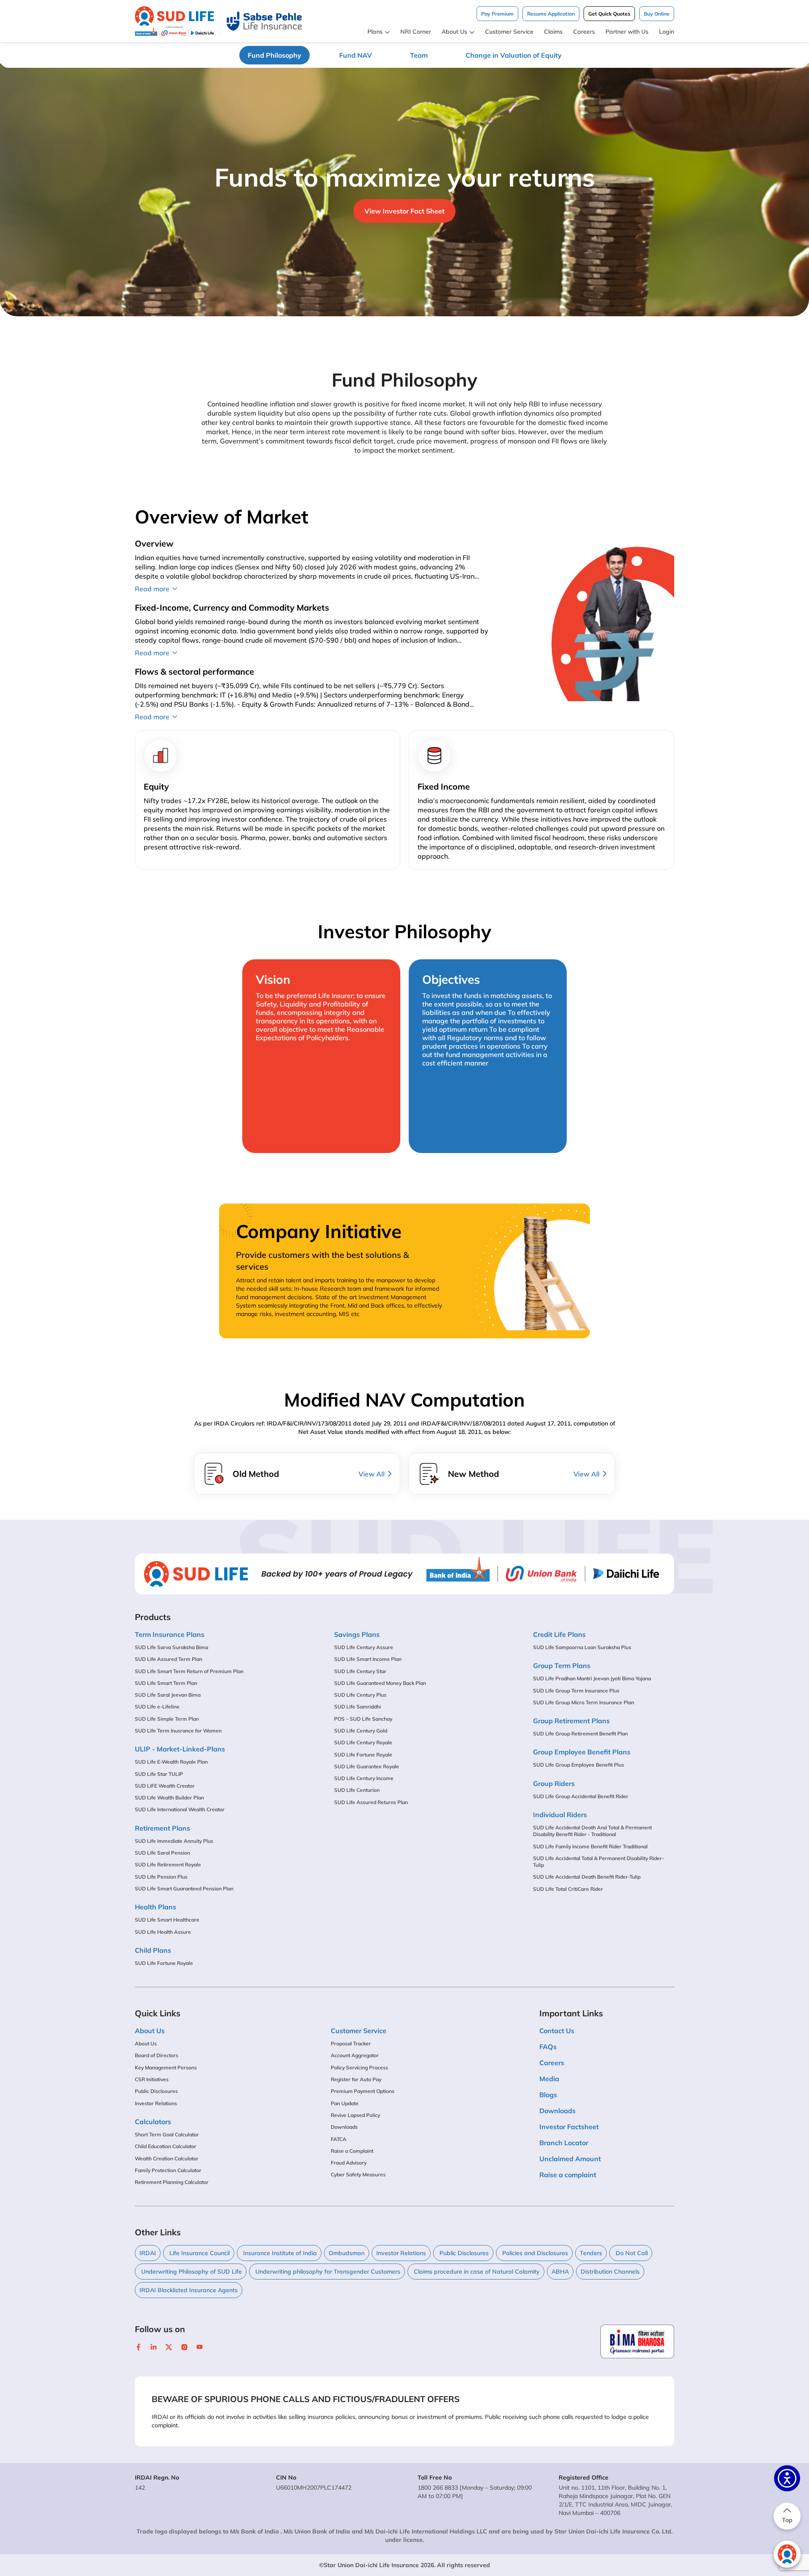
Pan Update (345, 2103)
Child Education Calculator (166, 2146)
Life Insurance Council (199, 2253)
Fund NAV (356, 55)
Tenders (591, 2253)
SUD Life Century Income (364, 1778)
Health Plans (155, 1907)
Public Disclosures (156, 2091)
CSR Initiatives (152, 2079)
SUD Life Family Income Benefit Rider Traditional (590, 1846)
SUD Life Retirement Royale (168, 1865)
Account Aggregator (355, 2055)
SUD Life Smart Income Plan (368, 1659)
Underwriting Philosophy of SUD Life (191, 2272)
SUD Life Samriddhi (358, 1707)
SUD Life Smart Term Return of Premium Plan (189, 1671)
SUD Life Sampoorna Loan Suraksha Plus (582, 1647)
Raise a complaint (568, 2175)
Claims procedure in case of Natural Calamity (476, 2272)
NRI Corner (416, 32)
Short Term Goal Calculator (167, 2134)
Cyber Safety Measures (358, 2174)
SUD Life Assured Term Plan (169, 1659)
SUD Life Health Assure (163, 1932)
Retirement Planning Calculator (172, 2182)
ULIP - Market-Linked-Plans (180, 1749)
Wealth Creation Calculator (167, 2158)
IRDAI (148, 2253)
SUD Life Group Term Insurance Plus (576, 1691)
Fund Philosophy (275, 55)
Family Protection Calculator (168, 2170)
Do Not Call (631, 2253)
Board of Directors (157, 2055)
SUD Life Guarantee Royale (367, 1766)
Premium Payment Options (363, 2091)
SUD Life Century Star (360, 1671)
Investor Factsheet (569, 2127)
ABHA (560, 2272)
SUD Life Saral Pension (162, 1853)
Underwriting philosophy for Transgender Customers (327, 2272)
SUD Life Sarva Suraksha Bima (171, 1647)
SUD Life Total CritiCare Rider (568, 1889)
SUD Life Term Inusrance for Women (178, 1731)
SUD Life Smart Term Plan (166, 1683)
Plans (375, 32)
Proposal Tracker (351, 2043)
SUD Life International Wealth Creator (180, 1809)
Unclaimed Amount (570, 2159)
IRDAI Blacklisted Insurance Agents (189, 2290)
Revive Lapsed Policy (355, 2115)
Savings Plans (357, 1634)
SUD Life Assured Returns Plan (371, 1802)
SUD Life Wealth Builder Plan (169, 1798)
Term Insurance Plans (170, 1634)
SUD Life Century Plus (360, 1695)
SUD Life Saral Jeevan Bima (168, 1695)
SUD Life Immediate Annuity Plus (174, 1841)
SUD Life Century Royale (363, 1742)
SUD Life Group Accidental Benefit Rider (581, 1796)
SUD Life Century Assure (364, 1647)
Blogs (548, 2095)
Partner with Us (627, 32)
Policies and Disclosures (534, 2253)
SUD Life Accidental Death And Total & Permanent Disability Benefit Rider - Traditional (592, 1831)
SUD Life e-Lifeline (157, 1707)
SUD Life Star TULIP (159, 1774)
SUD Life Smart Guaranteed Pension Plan (184, 1889)
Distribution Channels (610, 2272)
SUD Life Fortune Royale (164, 1963)
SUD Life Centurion (357, 1790)
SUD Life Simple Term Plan (167, 1719)
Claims (553, 32)
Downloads (344, 2127)
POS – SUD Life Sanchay (363, 1719)
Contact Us (557, 2031)
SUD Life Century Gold (361, 1731)
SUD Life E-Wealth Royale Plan (171, 1762)
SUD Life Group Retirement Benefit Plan (580, 1734)
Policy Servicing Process (359, 2067)
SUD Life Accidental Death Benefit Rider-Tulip (587, 1877)
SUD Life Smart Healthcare (167, 1920)
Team (419, 55)
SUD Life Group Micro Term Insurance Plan (584, 1702)
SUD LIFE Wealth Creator (165, 1786)
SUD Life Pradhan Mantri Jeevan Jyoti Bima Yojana (592, 1678)
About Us (454, 32)
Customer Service (509, 32)
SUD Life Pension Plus (161, 1877)
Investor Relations (156, 2103)
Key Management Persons (166, 2067)
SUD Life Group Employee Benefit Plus (579, 1765)
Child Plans (153, 1950)
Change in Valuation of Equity (514, 55)
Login (667, 32)
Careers (584, 32)
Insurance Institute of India (279, 2253)
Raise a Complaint (352, 2151)
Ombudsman (347, 2253)
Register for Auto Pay (356, 2079)
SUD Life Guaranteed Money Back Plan (380, 1683)
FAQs (548, 2047)
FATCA (339, 2139)
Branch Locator (564, 2143)
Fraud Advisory (349, 2163)
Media (549, 2079)
